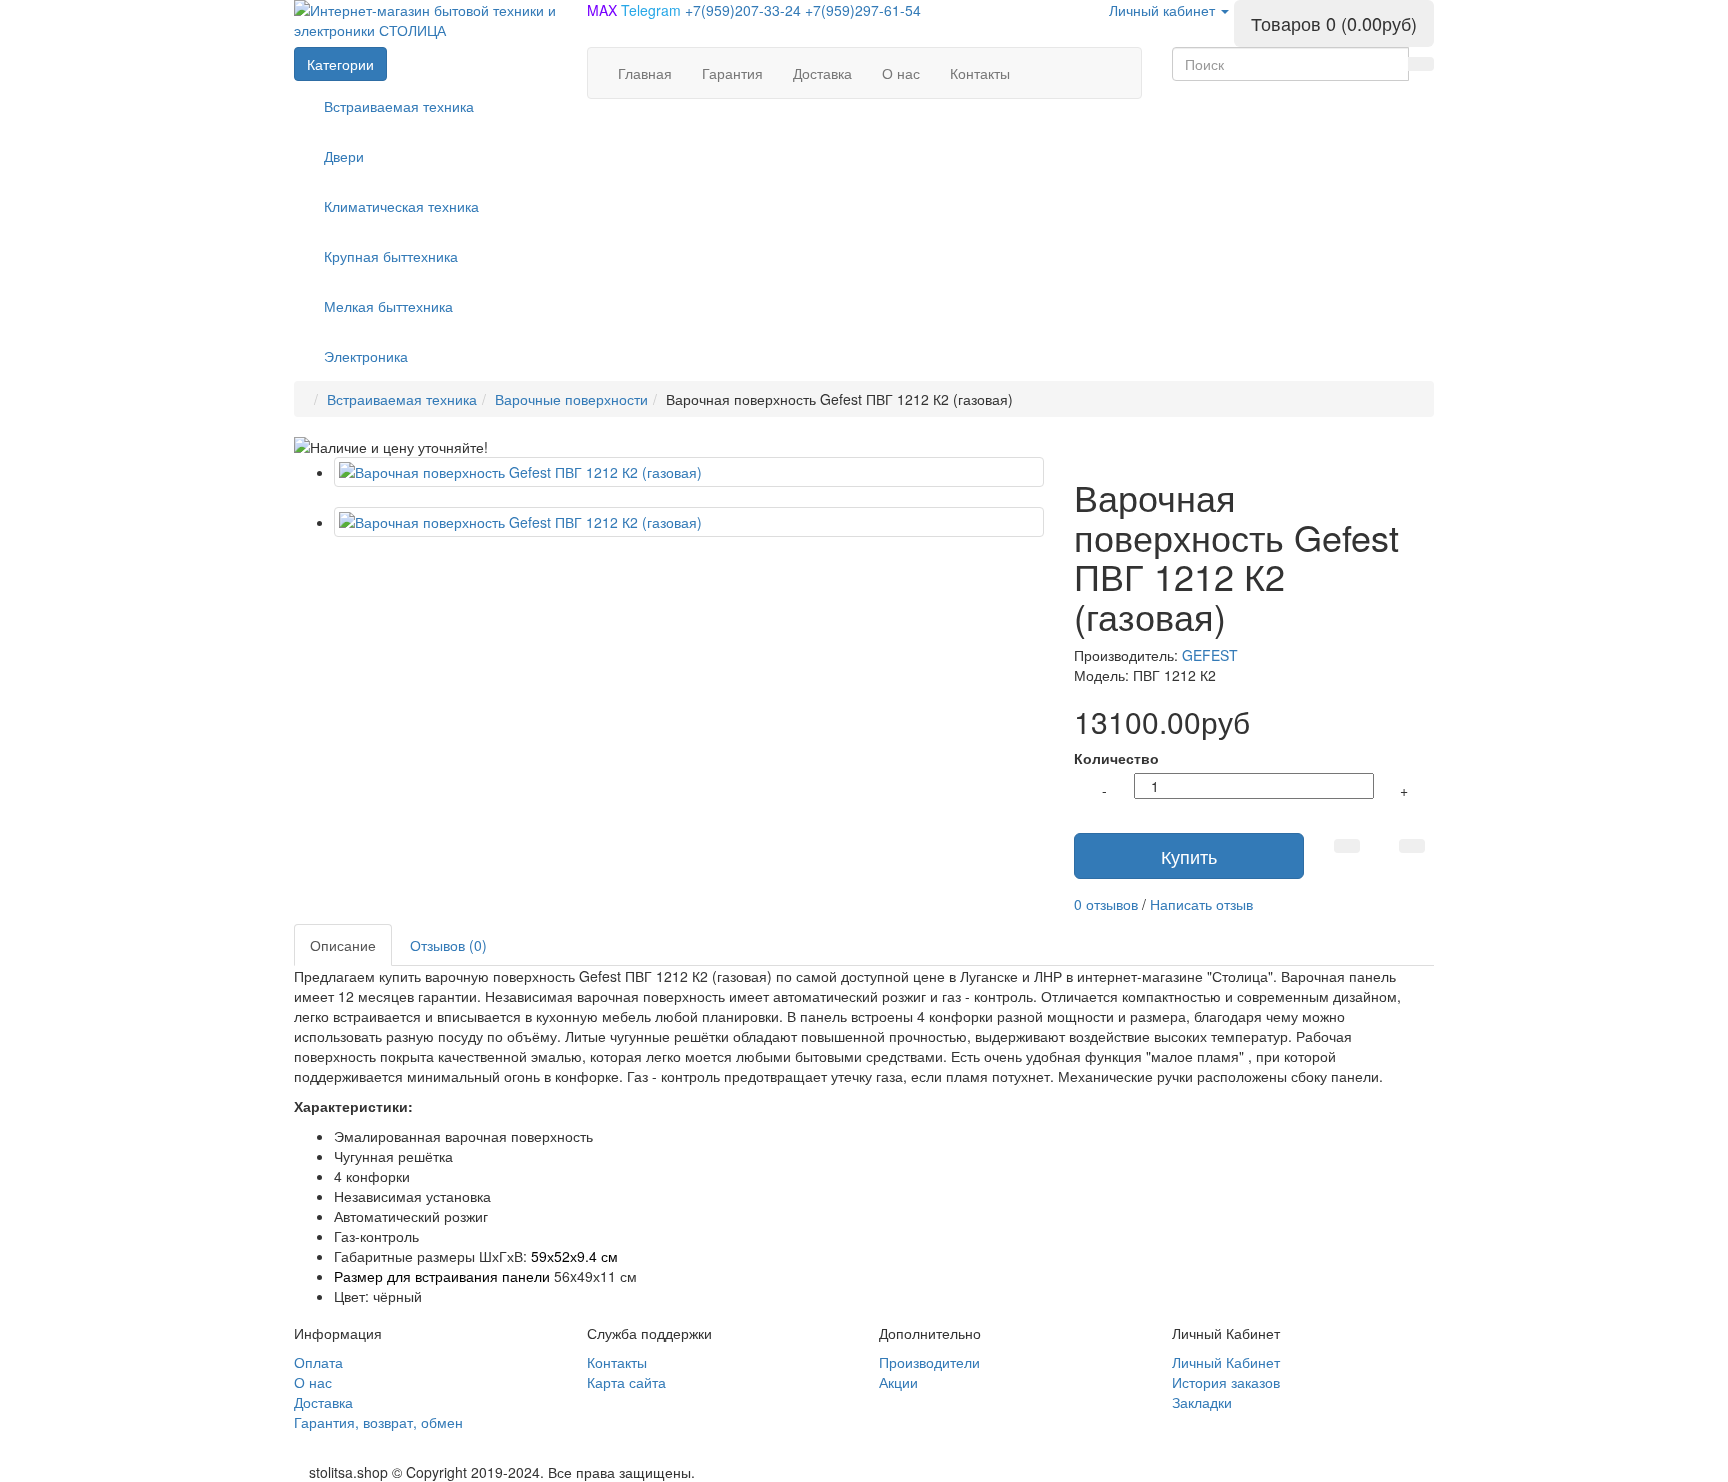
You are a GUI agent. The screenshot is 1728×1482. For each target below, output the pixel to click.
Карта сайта (626, 1382)
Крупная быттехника (391, 256)
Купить (1189, 856)
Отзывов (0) (448, 945)
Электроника (366, 356)
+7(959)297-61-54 (863, 10)
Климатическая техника (401, 206)
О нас (313, 1382)
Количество (1116, 758)
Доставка (323, 1402)
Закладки (1202, 1402)
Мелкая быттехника (388, 306)
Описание (343, 945)
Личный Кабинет (1226, 1362)
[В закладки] (1347, 846)
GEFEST (1210, 655)
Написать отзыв (1201, 904)
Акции (898, 1382)
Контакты (617, 1362)
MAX (604, 10)
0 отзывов (1106, 904)
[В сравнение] (1412, 846)
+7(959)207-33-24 (745, 10)
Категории (340, 64)
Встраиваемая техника (399, 106)
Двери (344, 156)
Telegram (653, 10)
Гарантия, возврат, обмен (378, 1422)
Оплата (318, 1362)
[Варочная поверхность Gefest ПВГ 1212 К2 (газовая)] (689, 472)
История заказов (1226, 1382)
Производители (929, 1362)
